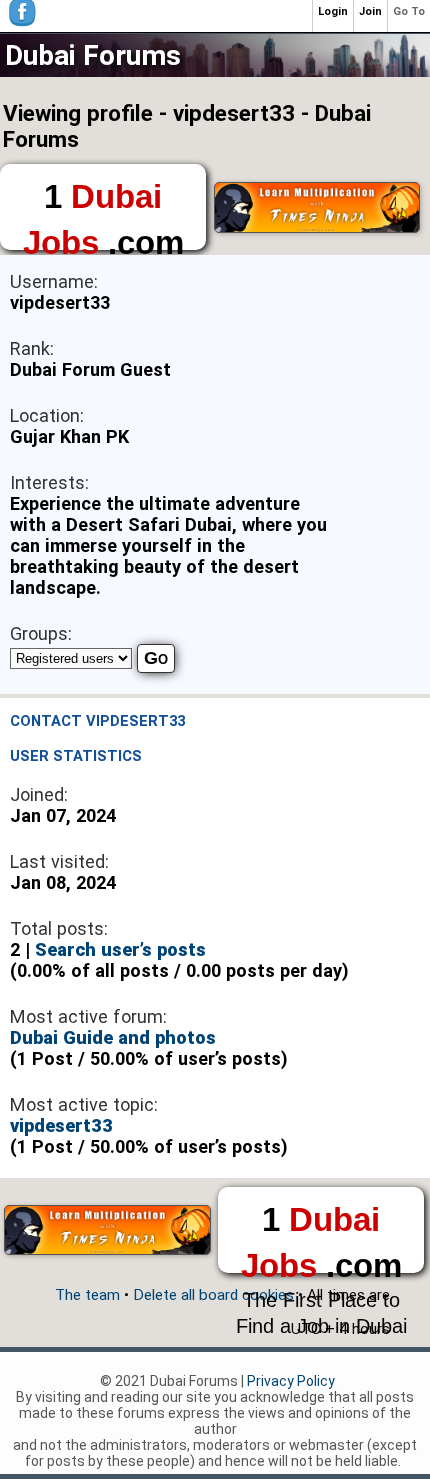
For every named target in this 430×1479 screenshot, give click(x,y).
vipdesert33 (61, 1125)
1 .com (103, 214)
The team (87, 1295)
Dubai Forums (93, 55)
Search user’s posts (120, 949)
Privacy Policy (291, 1381)
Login (333, 11)
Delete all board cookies (213, 1295)
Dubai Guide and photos (113, 1037)
